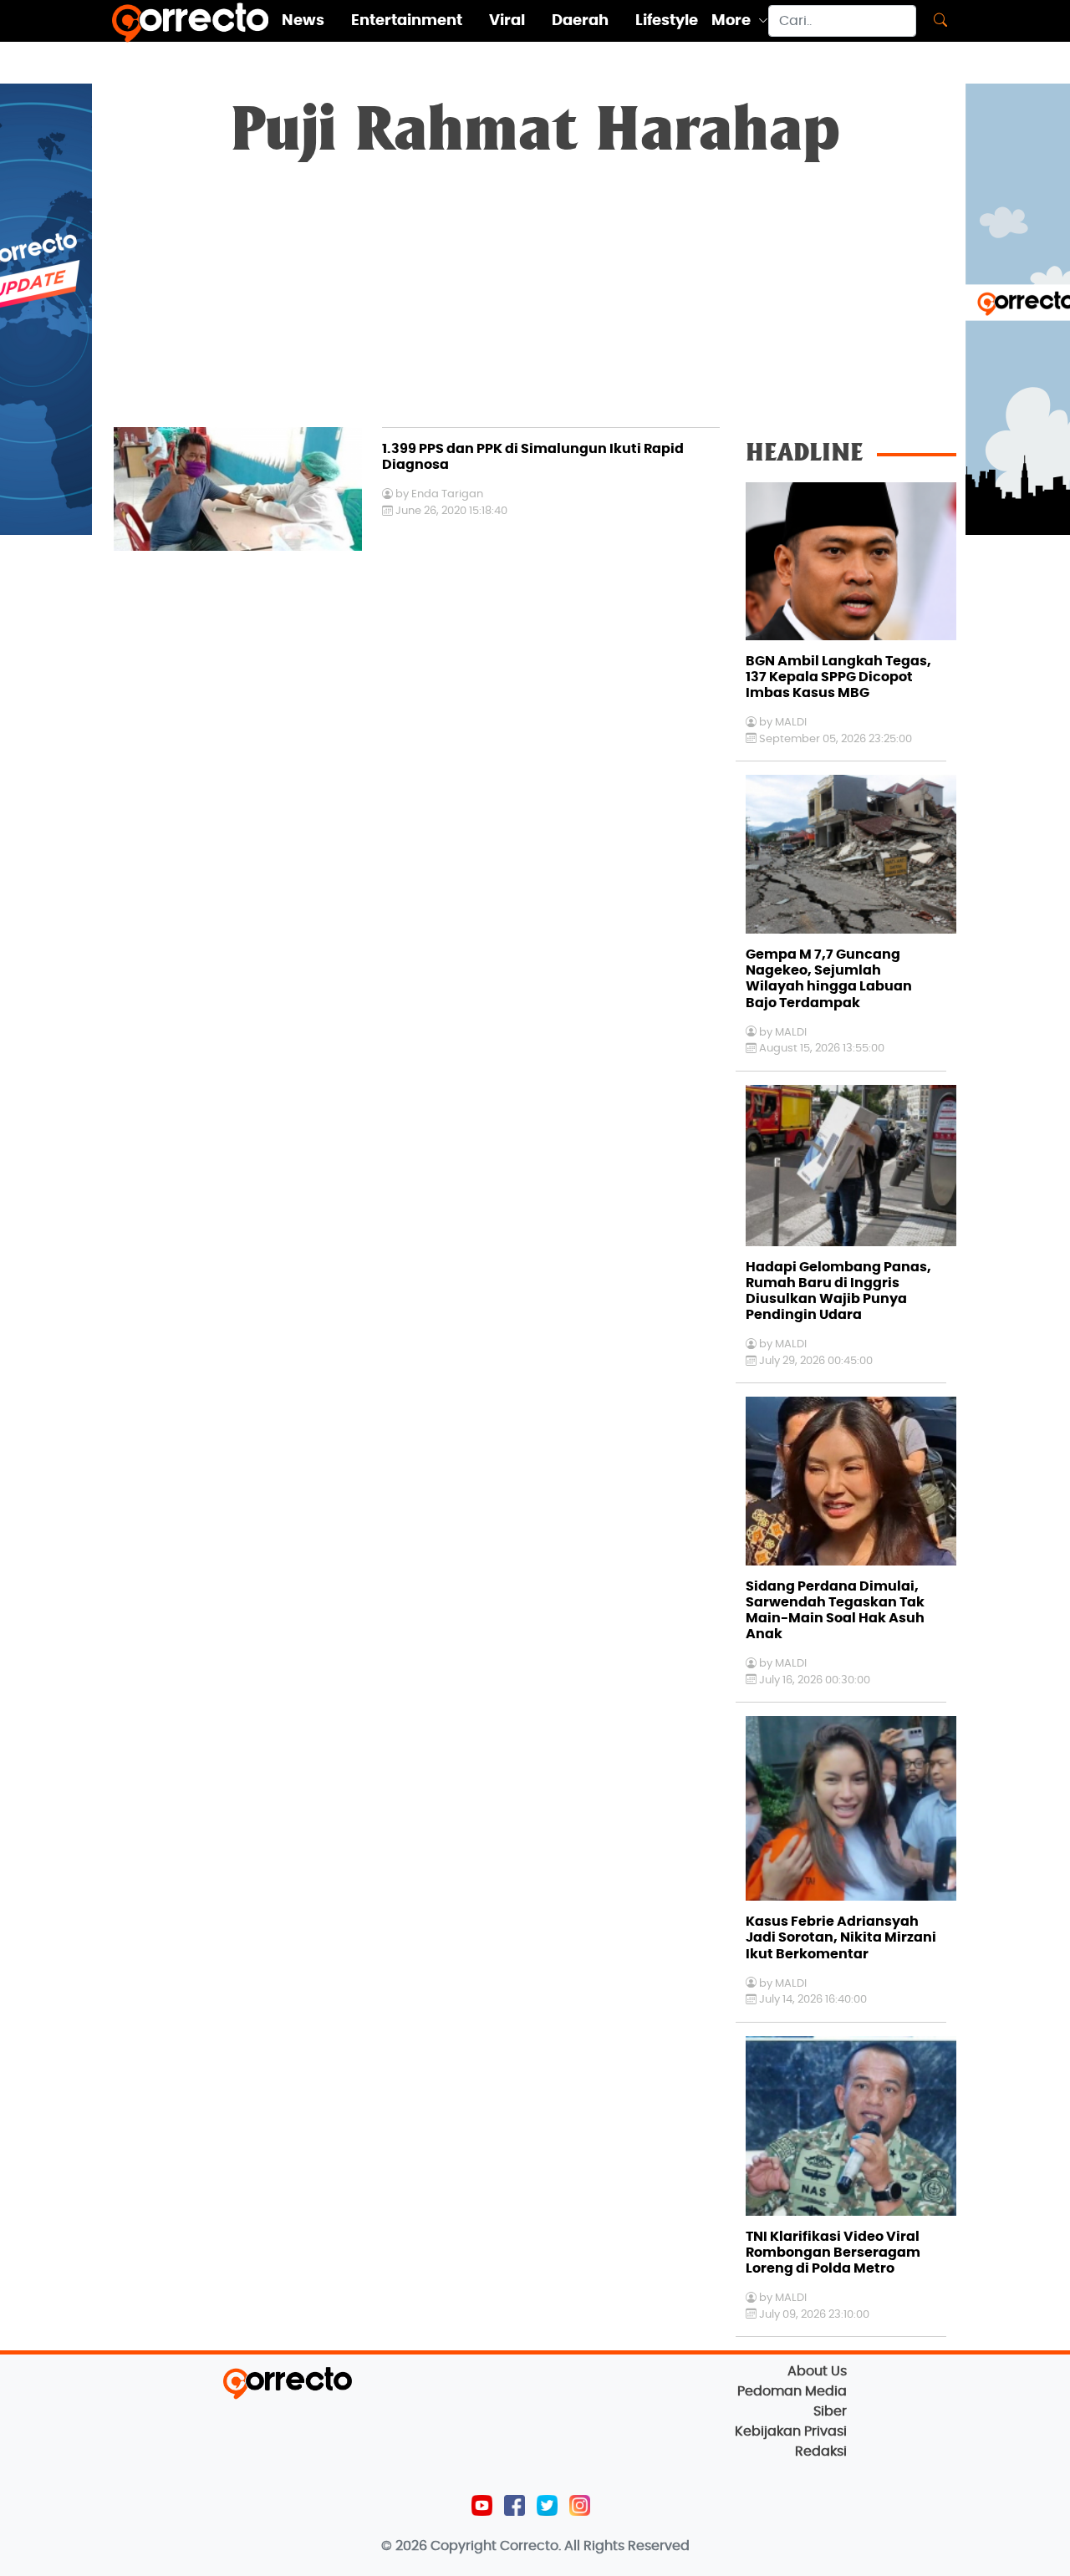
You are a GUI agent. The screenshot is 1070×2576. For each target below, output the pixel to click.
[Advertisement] (535, 302)
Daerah (580, 21)
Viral (507, 21)
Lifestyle (667, 21)
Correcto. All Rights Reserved (595, 2546)
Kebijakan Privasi (791, 2431)
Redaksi (821, 2451)
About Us (817, 2371)
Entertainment (407, 21)
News (303, 21)
